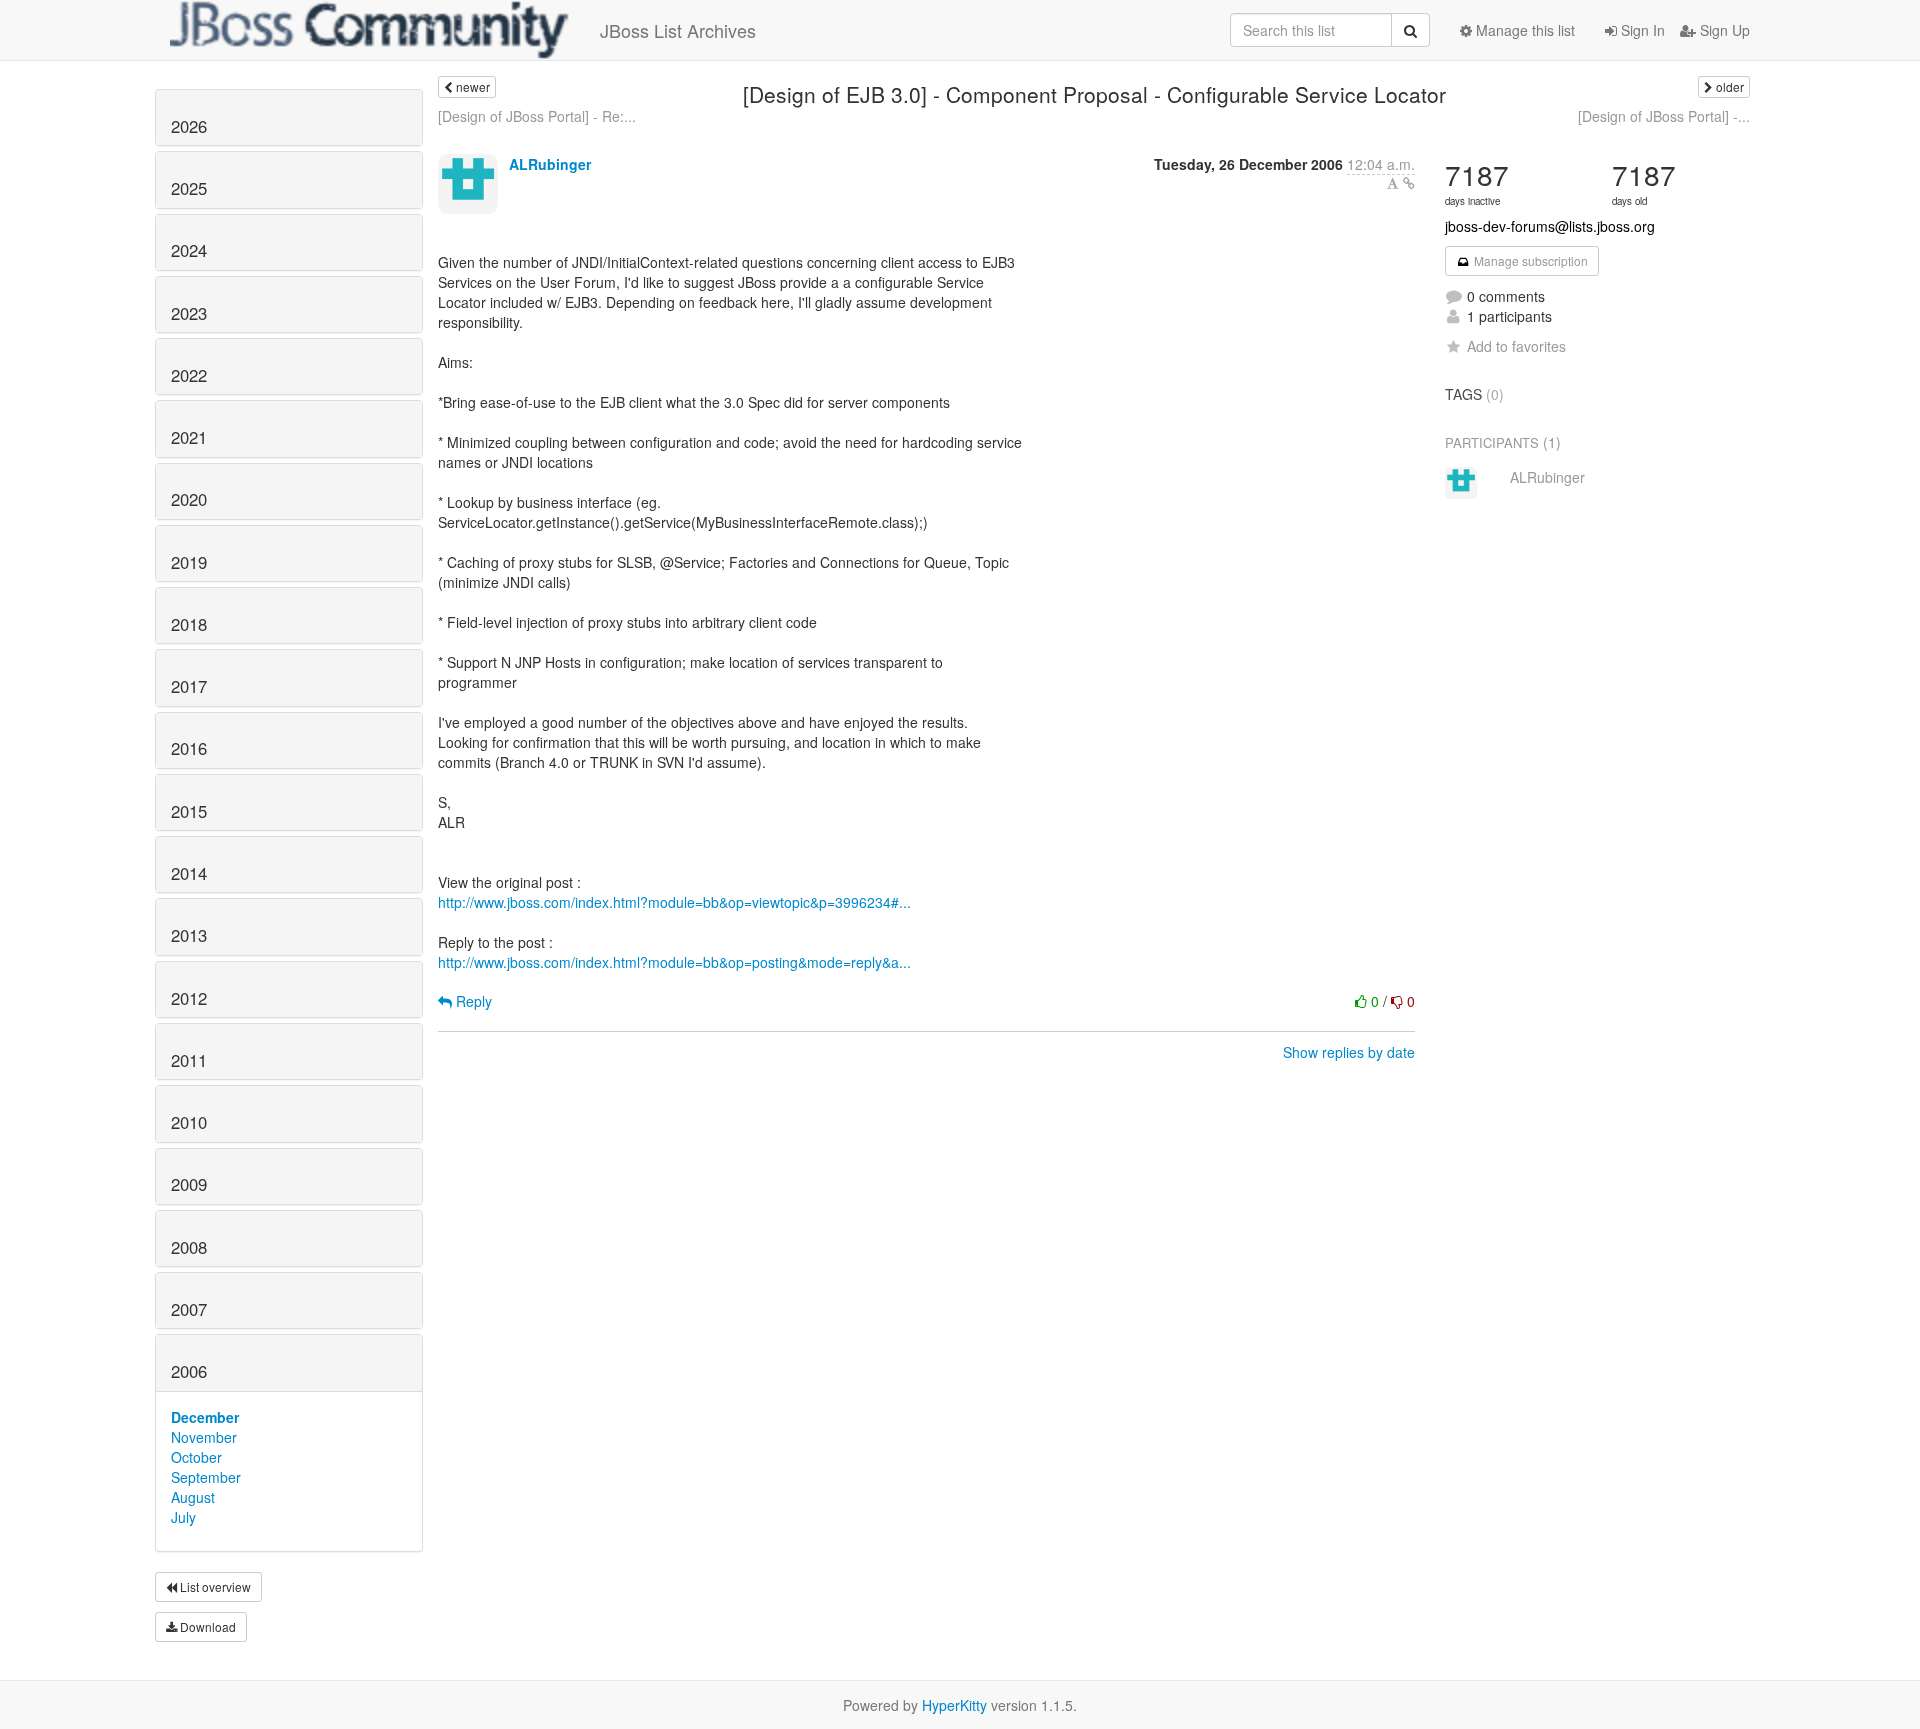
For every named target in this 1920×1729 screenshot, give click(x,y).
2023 (189, 313)
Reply (472, 1001)
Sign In (1641, 30)
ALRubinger (550, 164)
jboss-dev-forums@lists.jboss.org (1550, 226)
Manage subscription (1529, 260)
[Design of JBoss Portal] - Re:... (537, 116)
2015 (189, 811)
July (183, 1517)
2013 (189, 935)
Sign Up (1723, 30)
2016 (189, 748)
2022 (189, 375)
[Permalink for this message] (1409, 183)
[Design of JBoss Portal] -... (1664, 116)
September (206, 1477)
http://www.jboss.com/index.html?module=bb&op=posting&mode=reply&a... (674, 962)
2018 (189, 624)
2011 (189, 1060)
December (205, 1417)
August (193, 1497)
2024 (189, 250)
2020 (189, 499)
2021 (189, 437)
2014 (189, 873)
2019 (189, 562)
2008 (189, 1247)
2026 (189, 126)
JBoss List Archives (678, 30)
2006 (189, 1371)
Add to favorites (1516, 346)
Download (206, 1626)
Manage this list (1523, 30)
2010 (189, 1122)
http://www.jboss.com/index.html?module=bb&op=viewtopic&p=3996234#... (674, 902)
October (196, 1457)
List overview (214, 1586)
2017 (189, 686)
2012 (189, 998)
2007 (189, 1309)
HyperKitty (954, 1705)
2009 (189, 1184)
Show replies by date (1349, 1052)
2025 (189, 188)
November (204, 1437)
